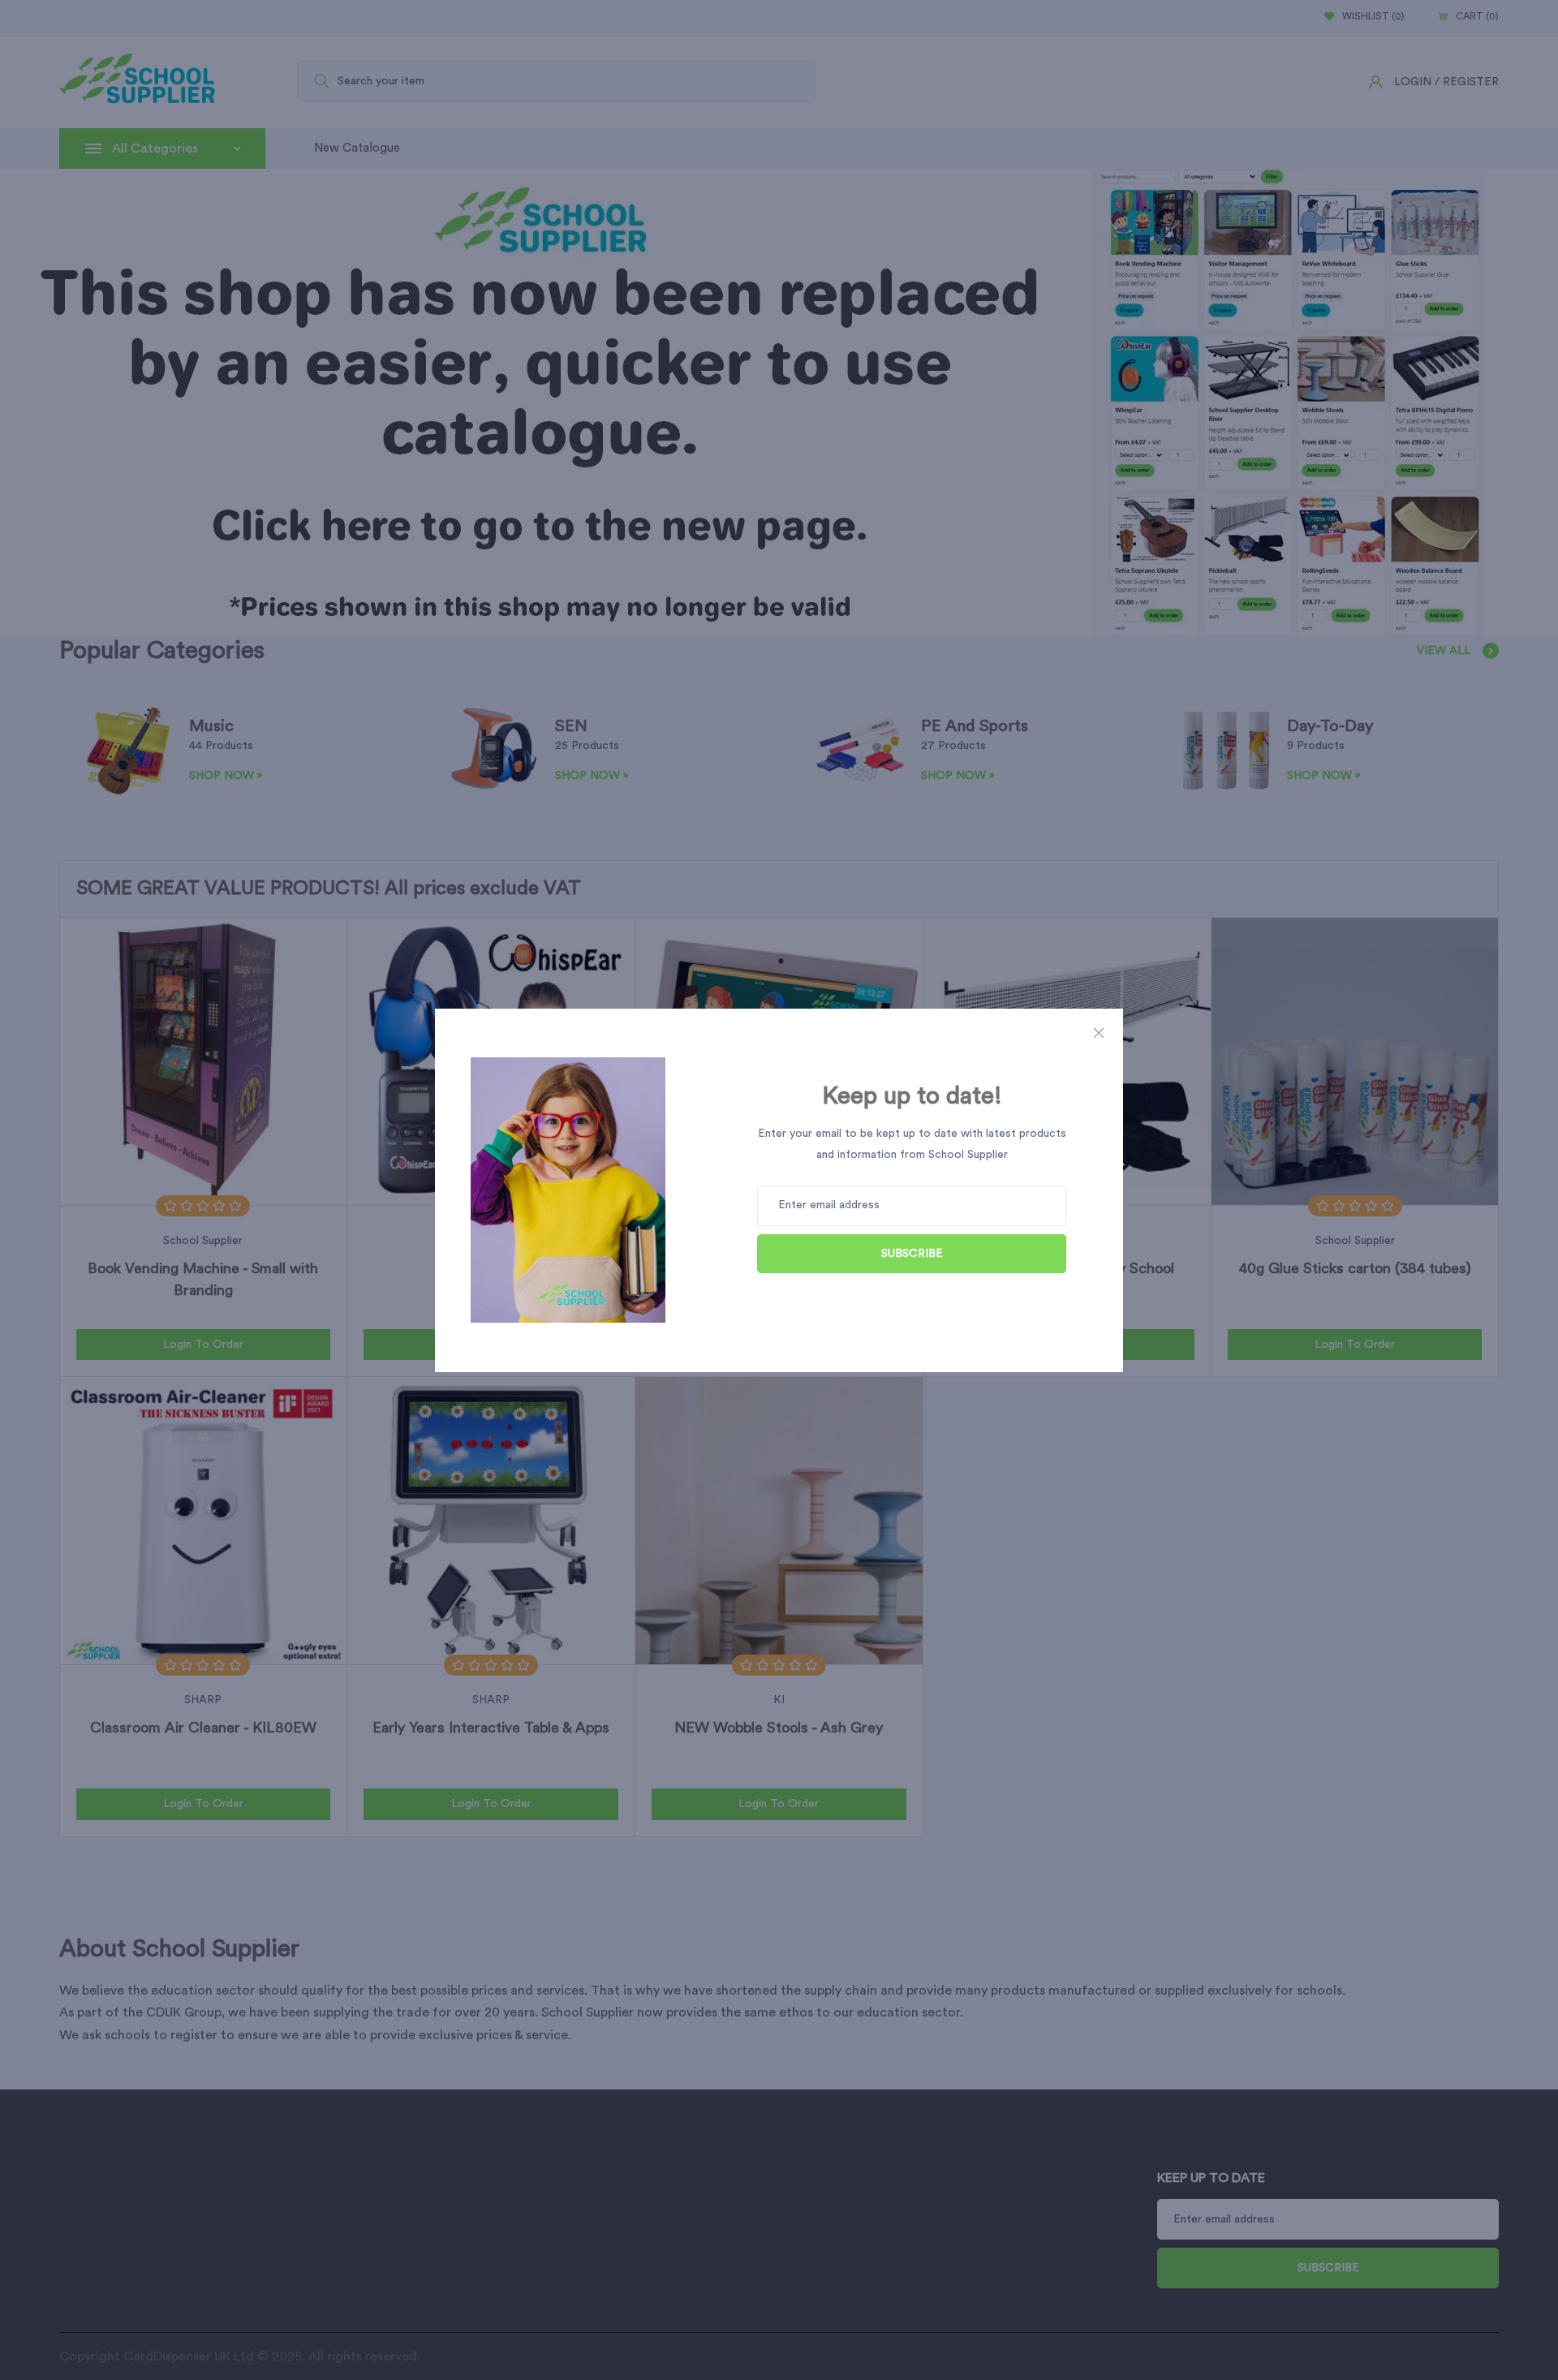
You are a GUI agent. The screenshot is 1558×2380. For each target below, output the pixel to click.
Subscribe (912, 1254)
